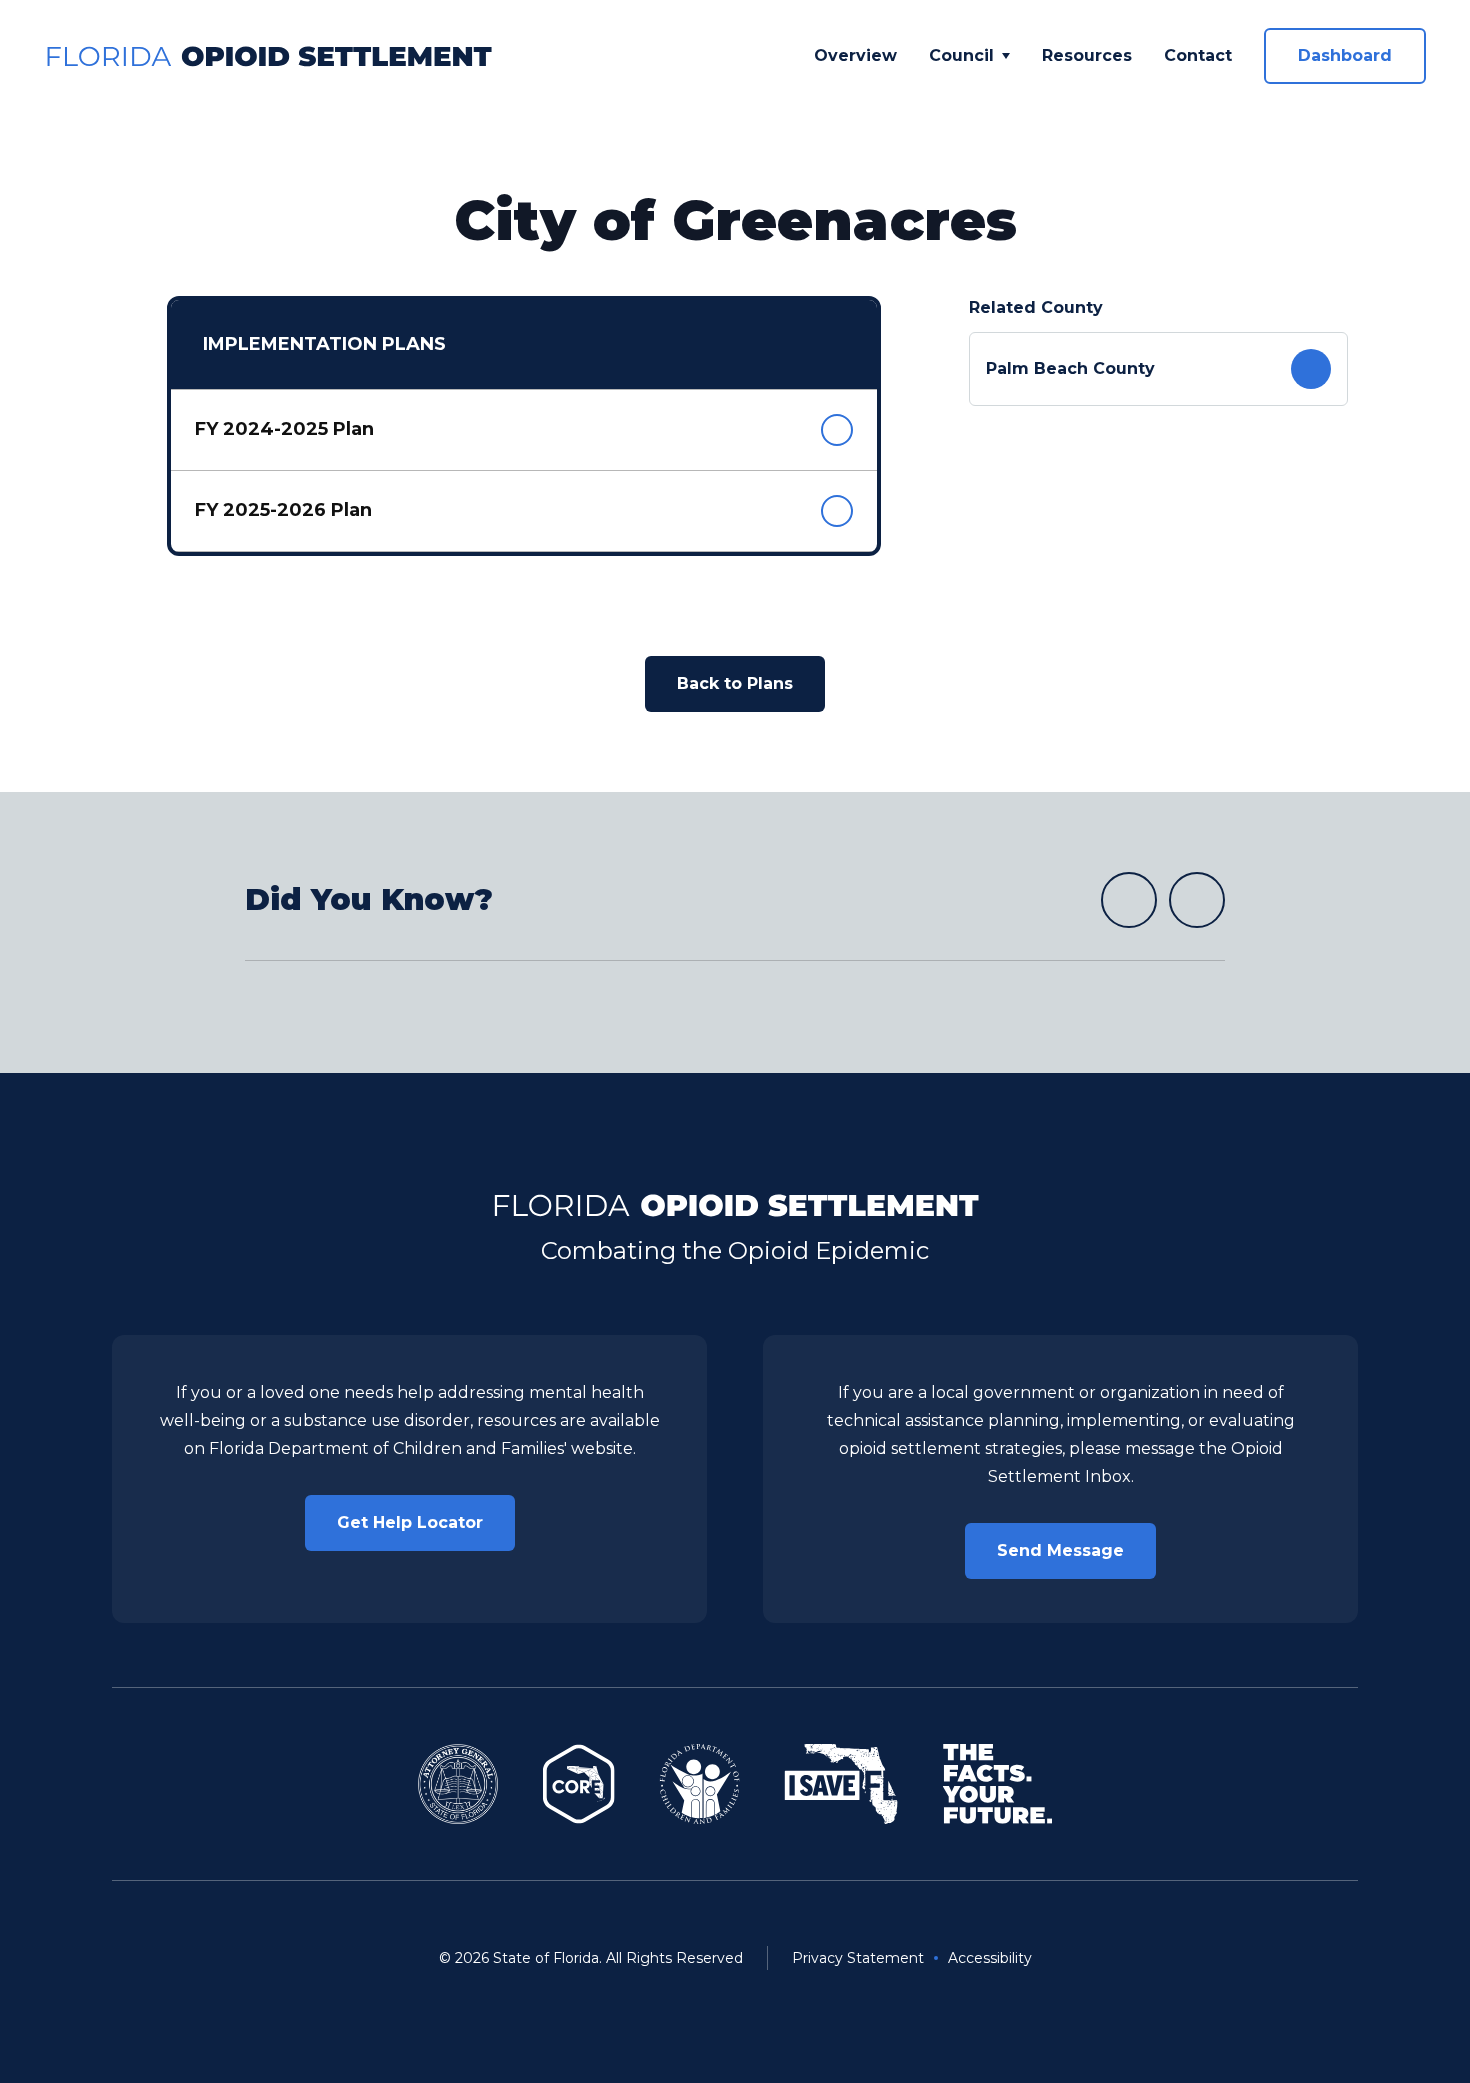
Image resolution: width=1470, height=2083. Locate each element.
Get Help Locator (410, 1522)
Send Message (1060, 1550)
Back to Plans (735, 683)
